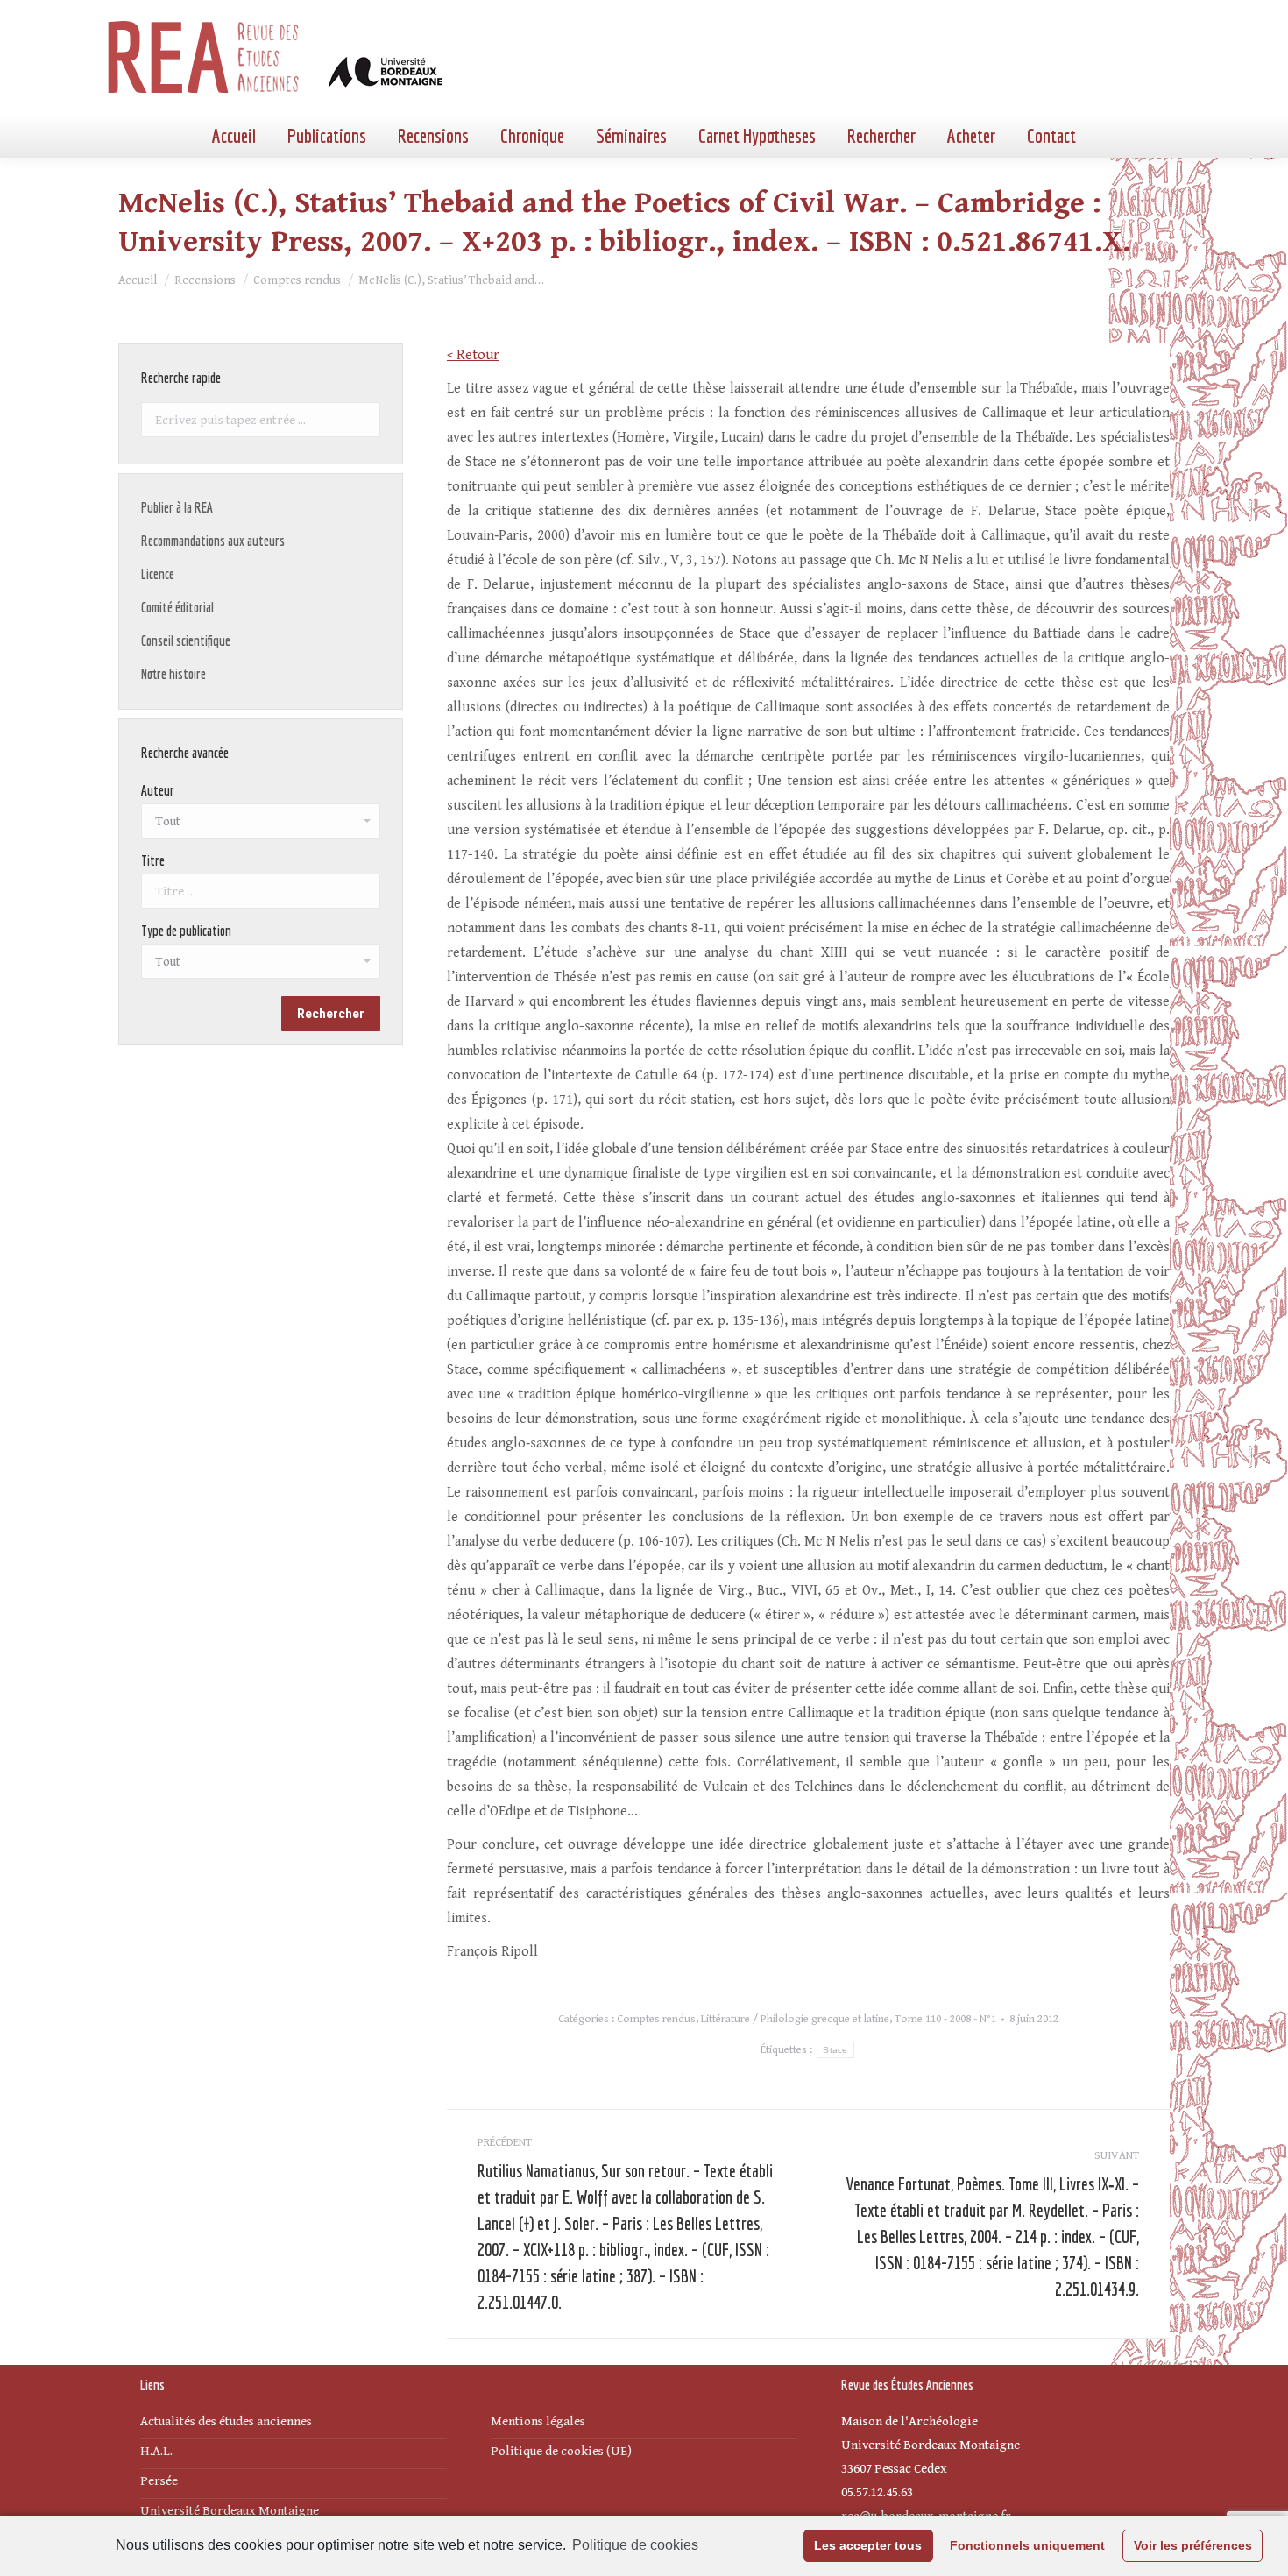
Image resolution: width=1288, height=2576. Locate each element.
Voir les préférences (1193, 2545)
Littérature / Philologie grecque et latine (795, 2019)
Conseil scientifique (186, 640)
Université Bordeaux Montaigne (230, 2511)
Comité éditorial (177, 607)
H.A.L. (156, 2451)
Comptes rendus (656, 2019)
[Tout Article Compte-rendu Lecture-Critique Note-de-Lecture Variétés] (261, 966)
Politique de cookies (635, 2545)
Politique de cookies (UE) (561, 2451)
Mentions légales (538, 2421)
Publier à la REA (177, 507)
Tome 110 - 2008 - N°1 (945, 2019)
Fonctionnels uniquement (1027, 2545)
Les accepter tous (868, 2545)
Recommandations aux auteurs (213, 541)
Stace (835, 2050)
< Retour (473, 355)
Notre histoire (173, 674)
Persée (159, 2481)
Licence (158, 574)
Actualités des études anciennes (226, 2421)
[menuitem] (234, 136)
